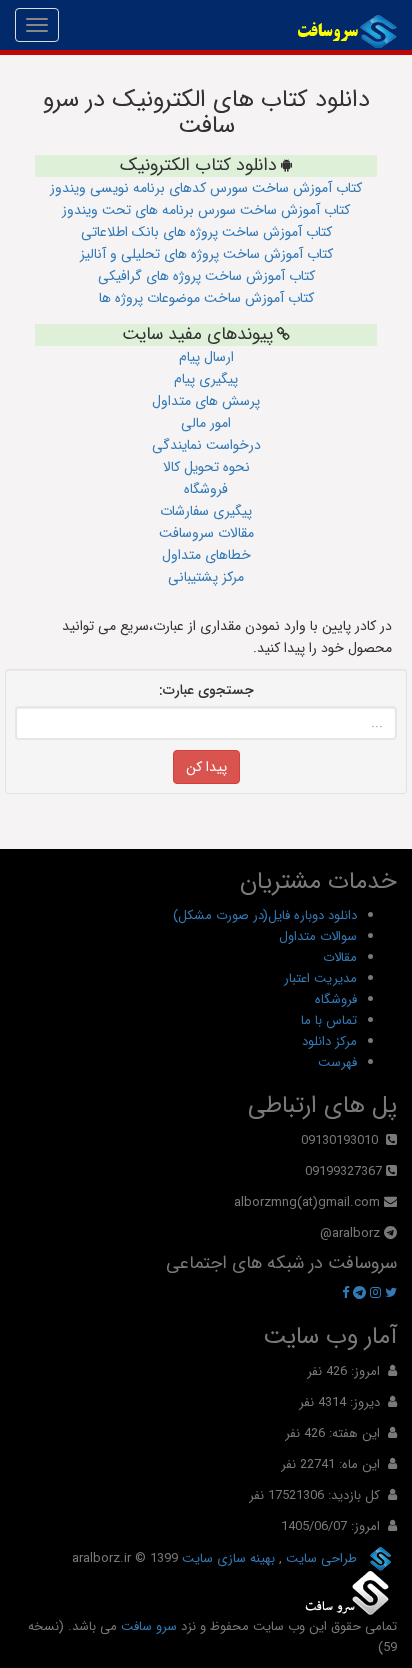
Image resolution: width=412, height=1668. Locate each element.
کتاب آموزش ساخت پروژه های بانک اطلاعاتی (206, 232)
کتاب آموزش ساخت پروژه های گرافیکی (206, 276)
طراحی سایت (319, 1558)
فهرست (337, 1062)
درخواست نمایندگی (206, 445)
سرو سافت (149, 1626)
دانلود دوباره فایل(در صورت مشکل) (265, 915)
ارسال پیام (206, 357)
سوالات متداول (318, 936)
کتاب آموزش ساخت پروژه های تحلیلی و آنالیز (206, 254)
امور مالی (206, 423)
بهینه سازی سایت (226, 1558)
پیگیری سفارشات (206, 511)
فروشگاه (206, 489)
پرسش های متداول (206, 401)
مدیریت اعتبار (320, 978)
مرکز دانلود (329, 1041)
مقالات (340, 957)
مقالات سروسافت (206, 533)
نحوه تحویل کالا (206, 467)
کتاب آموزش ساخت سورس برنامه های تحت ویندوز (206, 210)
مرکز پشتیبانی (206, 577)
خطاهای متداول (206, 555)
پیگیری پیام (206, 379)
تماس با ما (329, 1020)
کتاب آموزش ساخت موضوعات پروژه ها (206, 298)
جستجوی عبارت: (206, 690)
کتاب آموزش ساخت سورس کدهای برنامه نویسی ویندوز (206, 188)
